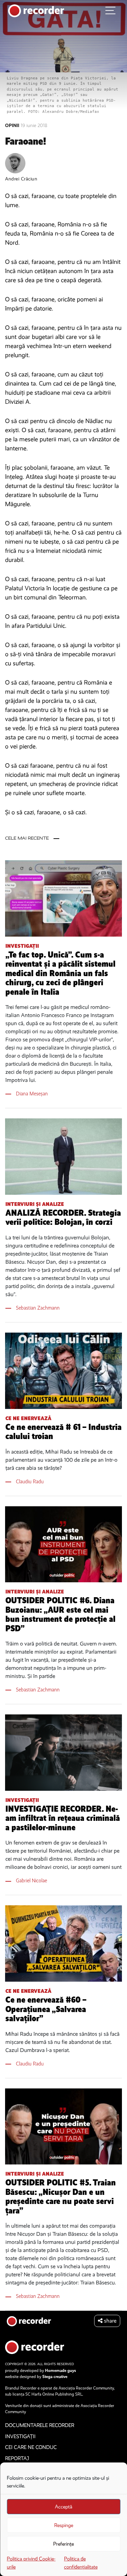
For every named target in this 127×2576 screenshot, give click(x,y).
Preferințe (63, 2544)
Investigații (22, 946)
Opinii (13, 126)
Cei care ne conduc (31, 2447)
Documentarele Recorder (40, 2425)
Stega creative (55, 2377)
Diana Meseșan (32, 1094)
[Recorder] (36, 10)
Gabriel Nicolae (31, 1880)
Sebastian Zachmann (38, 1308)
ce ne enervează (28, 1418)
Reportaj (17, 2458)
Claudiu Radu (30, 1481)
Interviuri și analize (35, 1204)
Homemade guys (60, 2371)
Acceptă (63, 2507)
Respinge (64, 2525)
